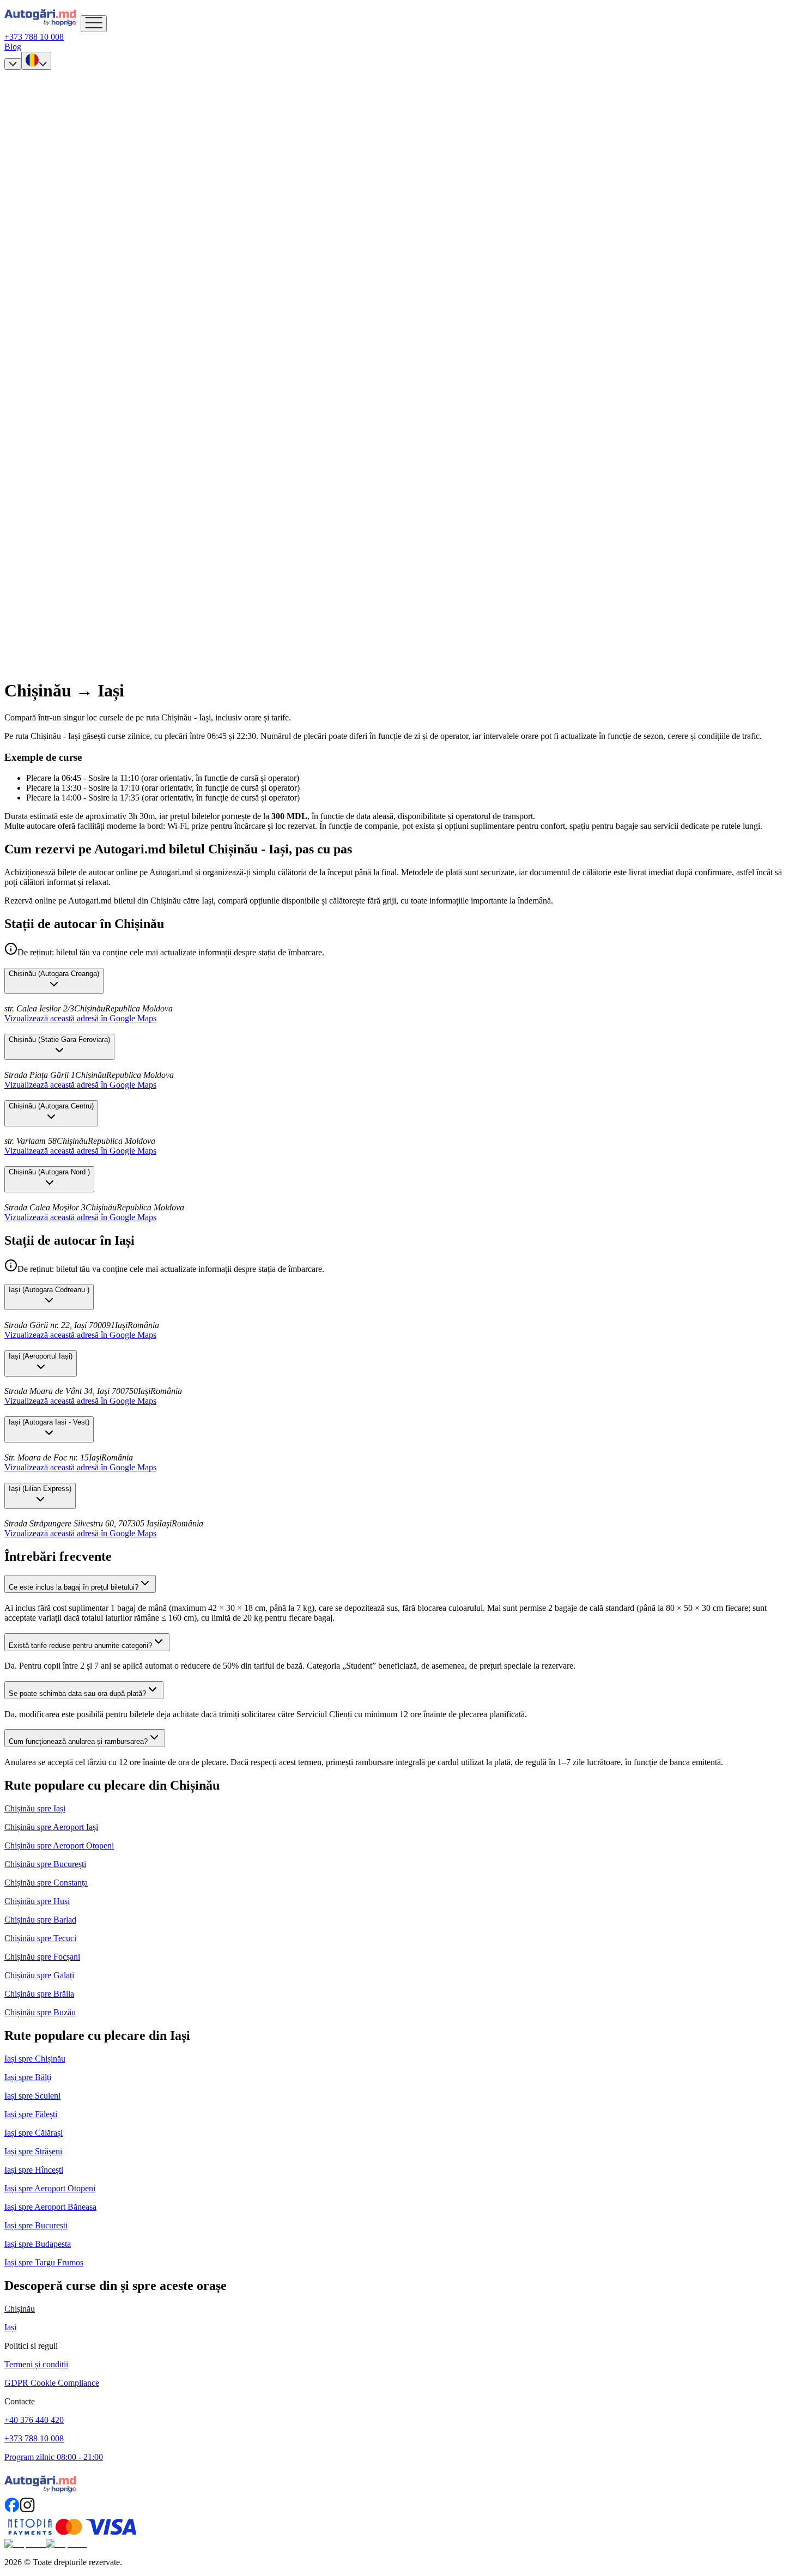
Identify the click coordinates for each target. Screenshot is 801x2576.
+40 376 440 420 (34, 2420)
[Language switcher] (36, 61)
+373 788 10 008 (34, 2438)
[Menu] (94, 24)
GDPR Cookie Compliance (52, 2383)
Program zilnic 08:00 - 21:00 (54, 2457)
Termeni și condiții (36, 2364)
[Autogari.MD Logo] (43, 26)
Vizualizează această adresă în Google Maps (80, 1018)
